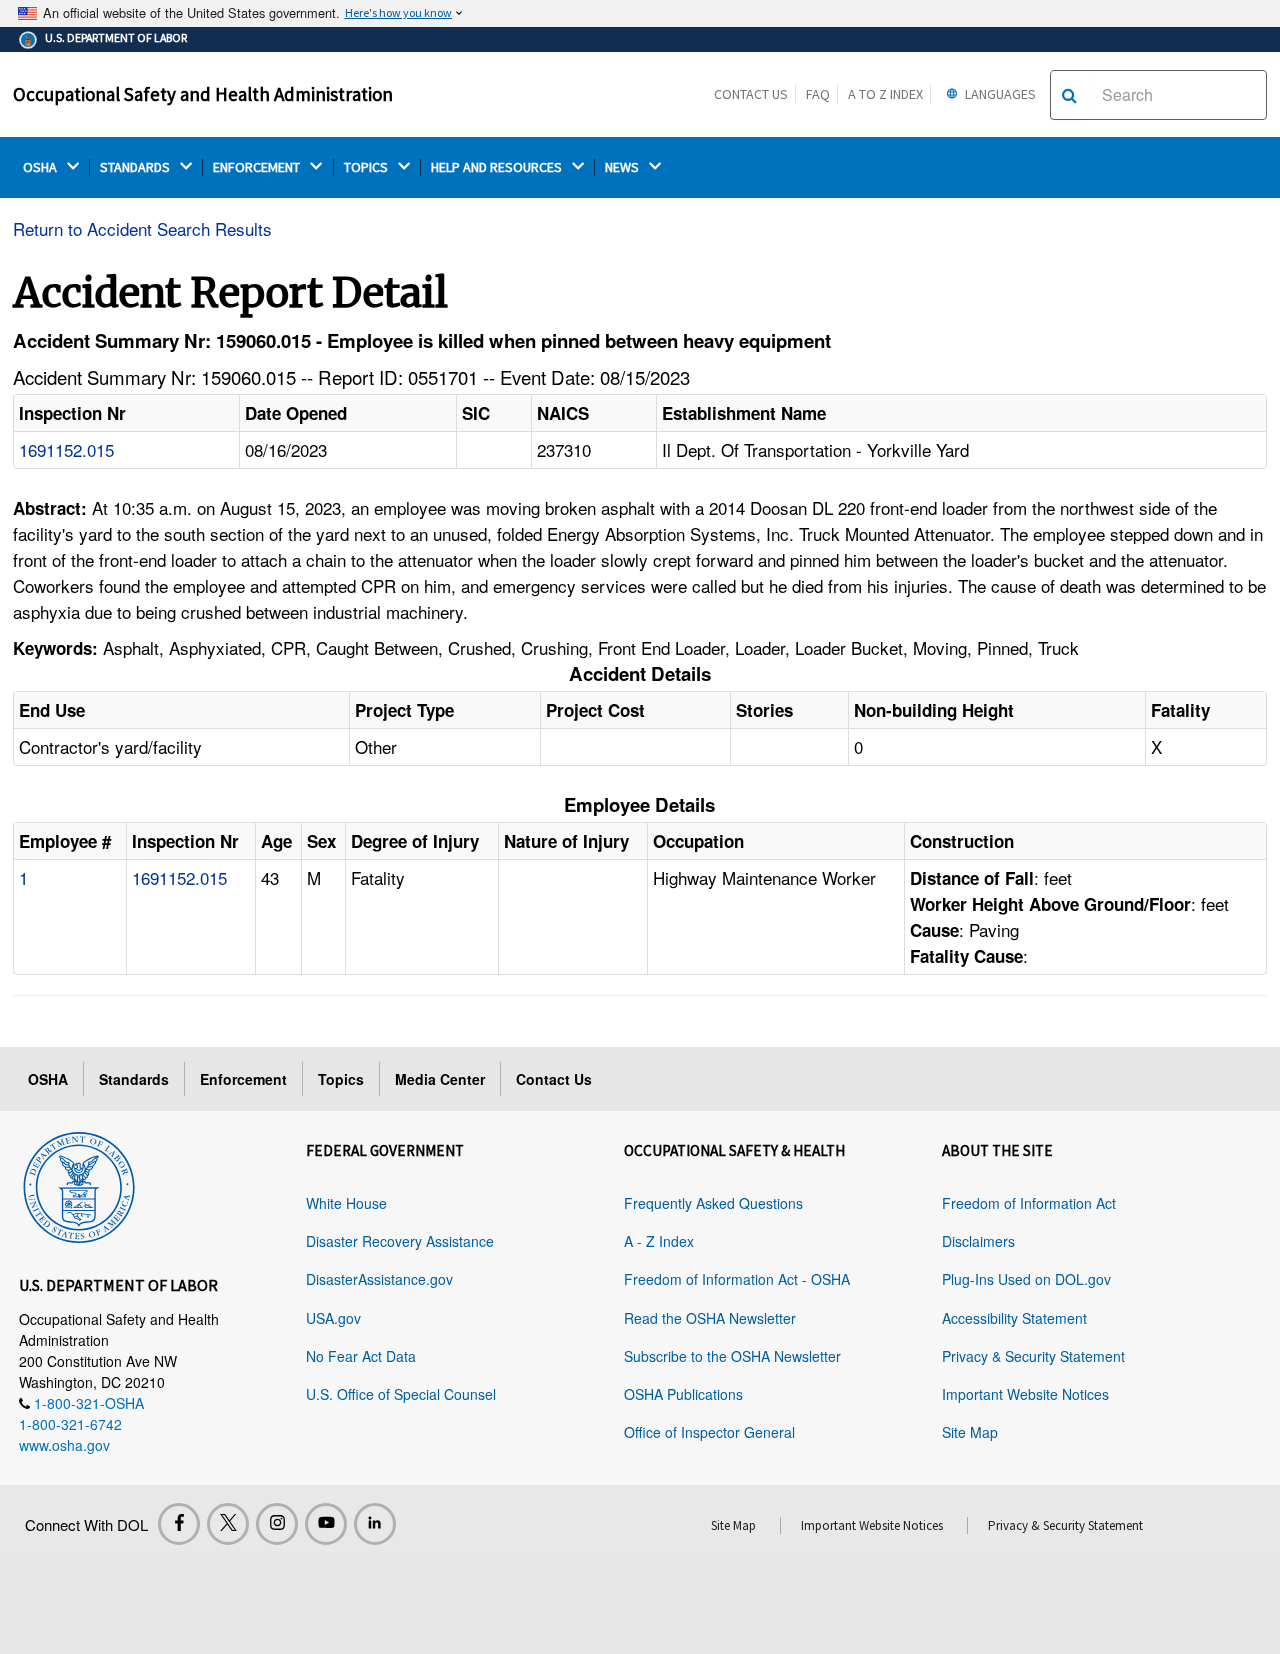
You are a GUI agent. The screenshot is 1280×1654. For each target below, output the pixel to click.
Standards (134, 1079)
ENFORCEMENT (258, 167)
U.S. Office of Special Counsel (401, 1394)
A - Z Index (659, 1241)
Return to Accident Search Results (142, 228)
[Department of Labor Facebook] (179, 1524)
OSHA (41, 167)
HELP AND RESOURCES (498, 167)
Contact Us (751, 94)
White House (346, 1203)
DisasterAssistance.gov (379, 1279)
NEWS (623, 167)
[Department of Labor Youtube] (326, 1524)
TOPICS (367, 167)
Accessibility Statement (1014, 1318)
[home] (79, 1184)
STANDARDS (136, 167)
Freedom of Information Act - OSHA (737, 1279)
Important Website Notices (1025, 1394)
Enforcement (243, 1079)
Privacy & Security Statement (1033, 1356)
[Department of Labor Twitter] (228, 1524)
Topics (341, 1079)
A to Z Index (885, 94)
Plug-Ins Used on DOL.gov (1026, 1279)
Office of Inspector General (709, 1432)
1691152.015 (66, 449)
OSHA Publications (683, 1394)
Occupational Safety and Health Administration (203, 94)
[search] (1069, 95)
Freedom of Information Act (1029, 1203)
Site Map (970, 1432)
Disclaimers (978, 1241)
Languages (999, 94)
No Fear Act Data (361, 1356)
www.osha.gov (64, 1445)
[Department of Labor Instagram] (277, 1524)
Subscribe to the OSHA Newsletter (732, 1356)
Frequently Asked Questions (713, 1203)
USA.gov (333, 1318)
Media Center (440, 1079)
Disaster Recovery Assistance (400, 1241)
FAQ (818, 94)
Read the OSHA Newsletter (710, 1318)
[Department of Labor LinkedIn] (375, 1524)
